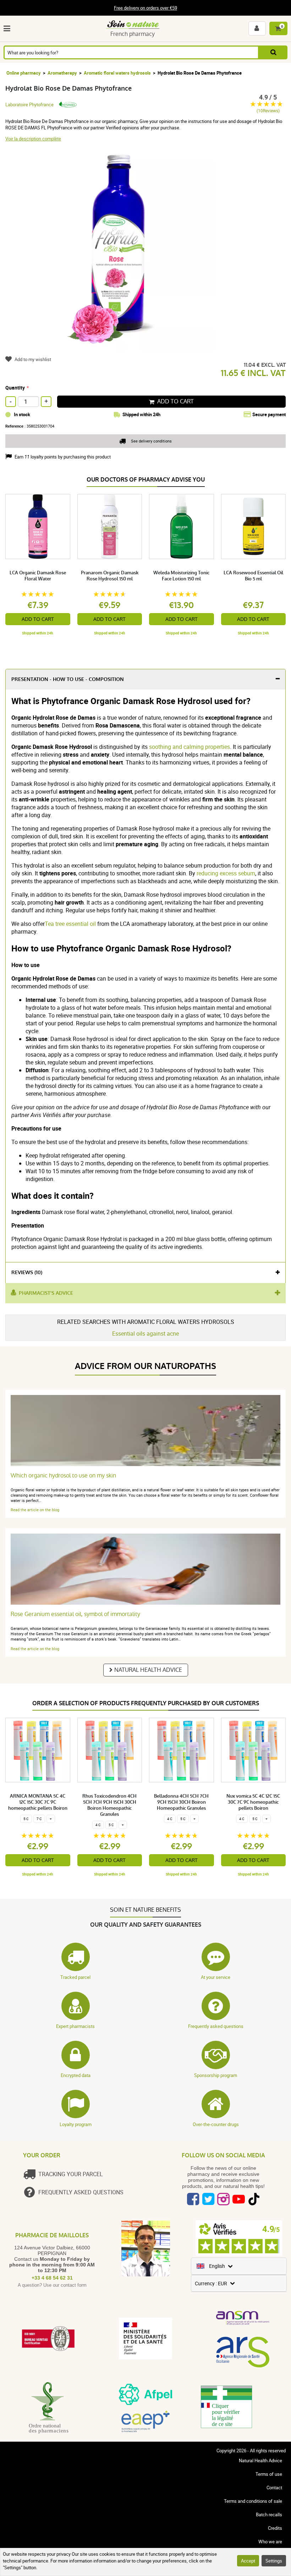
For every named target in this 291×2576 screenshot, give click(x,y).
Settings (274, 2561)
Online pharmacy (24, 73)
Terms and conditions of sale (253, 2501)
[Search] (273, 52)
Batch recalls (269, 2515)
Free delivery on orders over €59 (145, 8)
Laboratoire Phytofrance (29, 104)
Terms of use (269, 2474)
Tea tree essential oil (70, 924)
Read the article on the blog (35, 1510)
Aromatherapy (62, 73)
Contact (274, 2488)
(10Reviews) (268, 111)
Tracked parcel (75, 1977)
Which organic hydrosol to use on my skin (63, 1475)
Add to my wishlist (33, 359)
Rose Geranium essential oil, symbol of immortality (75, 1614)
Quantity (15, 388)
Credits (275, 2528)
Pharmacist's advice (46, 1293)
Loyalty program (76, 2124)
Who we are (270, 2542)
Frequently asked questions (216, 2026)
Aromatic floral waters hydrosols (117, 73)
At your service (216, 1977)
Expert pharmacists (75, 2026)
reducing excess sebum (226, 873)
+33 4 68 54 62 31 (52, 2278)
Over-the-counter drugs (216, 2124)
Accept (248, 2561)
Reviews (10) (27, 1273)
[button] (8, 28)
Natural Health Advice (148, 1670)
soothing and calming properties (190, 747)
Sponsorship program (216, 2075)
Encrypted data (76, 2075)
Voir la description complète (33, 139)
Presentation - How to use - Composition (68, 679)
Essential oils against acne (145, 1333)
